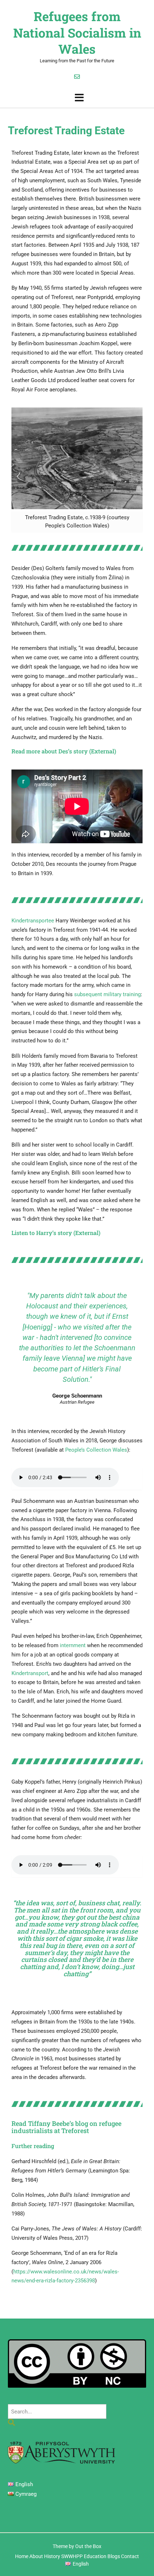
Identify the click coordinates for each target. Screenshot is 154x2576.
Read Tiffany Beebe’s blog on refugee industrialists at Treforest (66, 2127)
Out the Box (88, 2546)
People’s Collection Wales (96, 1450)
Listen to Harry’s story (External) (56, 1233)
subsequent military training (107, 994)
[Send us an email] (77, 77)
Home (22, 2556)
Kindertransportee (33, 921)
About (36, 2556)
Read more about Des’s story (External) (64, 751)
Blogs (114, 2556)
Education (95, 2556)
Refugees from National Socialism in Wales (77, 33)
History (52, 2556)
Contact (130, 2556)
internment (73, 1645)
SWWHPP (72, 2556)
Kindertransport (30, 1673)
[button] (77, 98)
